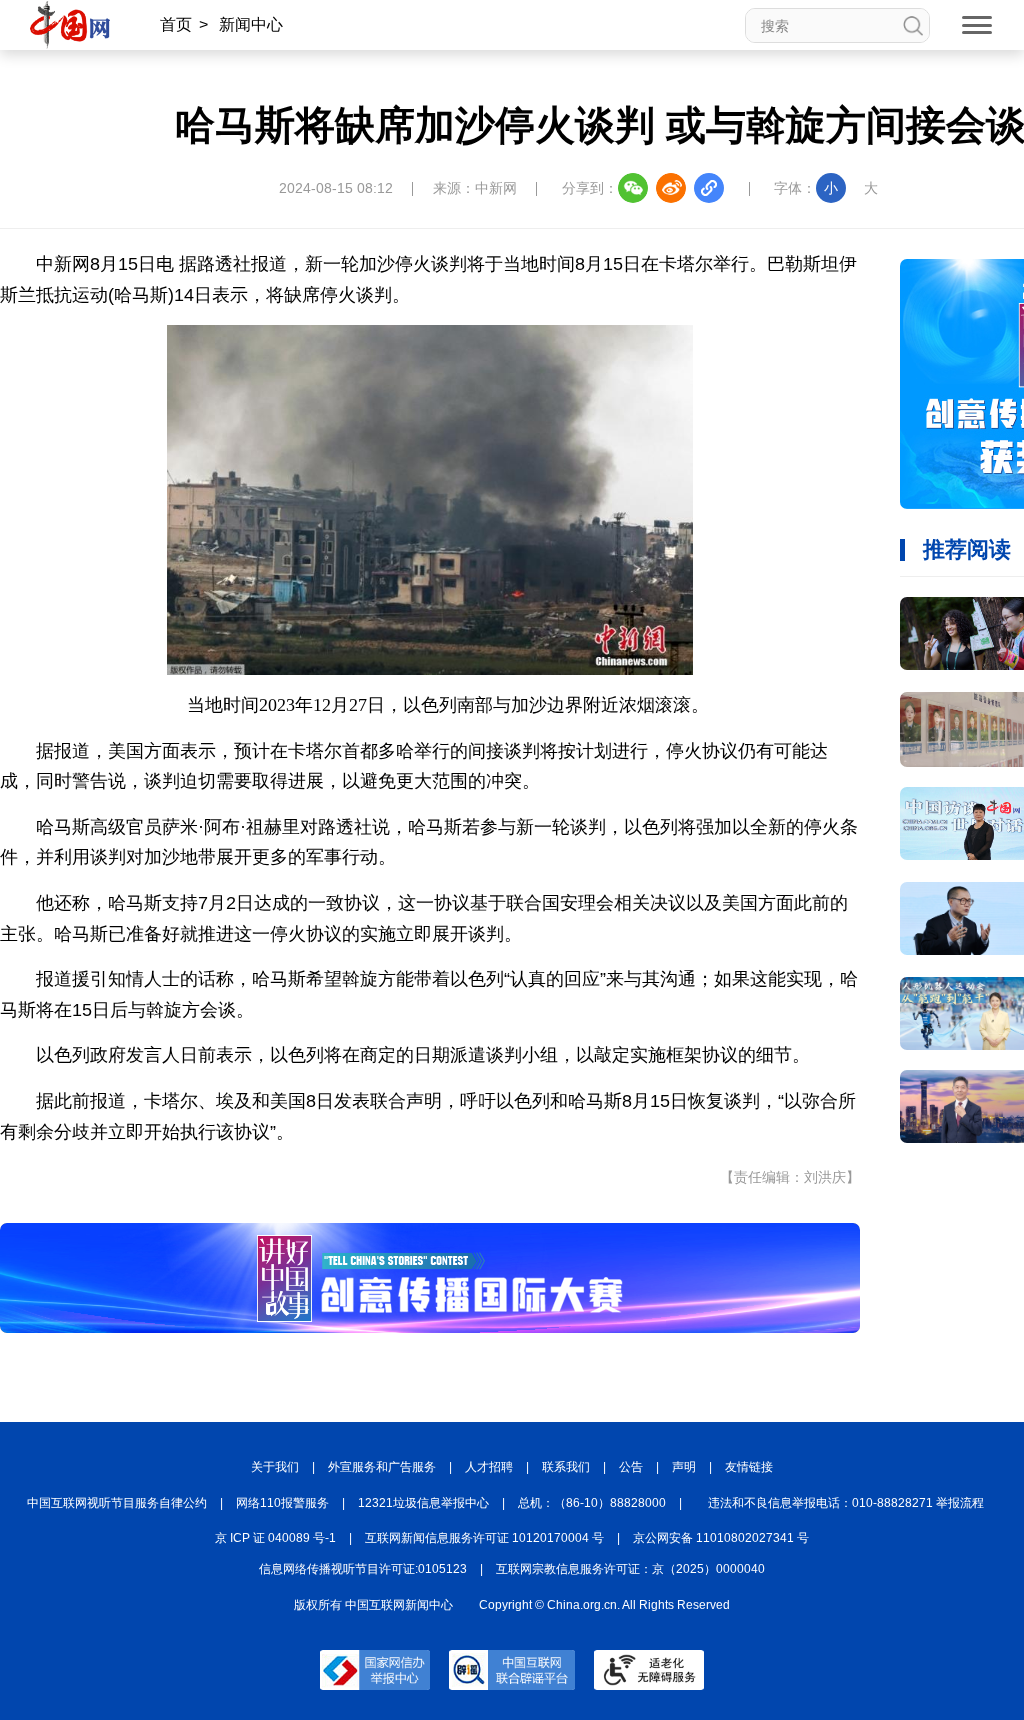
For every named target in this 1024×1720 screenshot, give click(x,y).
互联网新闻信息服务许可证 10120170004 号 (484, 1538)
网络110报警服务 (282, 1503)
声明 (684, 1467)
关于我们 (275, 1467)
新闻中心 (251, 24)
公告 (631, 1467)
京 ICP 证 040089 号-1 (275, 1538)
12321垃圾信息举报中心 (423, 1503)
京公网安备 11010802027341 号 (721, 1538)
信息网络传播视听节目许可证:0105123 (363, 1569)
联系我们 (566, 1467)
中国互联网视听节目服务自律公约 (117, 1503)
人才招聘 (489, 1467)
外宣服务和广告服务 (382, 1467)
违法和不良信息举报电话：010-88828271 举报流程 (846, 1503)
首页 (176, 24)
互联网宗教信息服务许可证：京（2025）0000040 (630, 1569)
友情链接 (749, 1467)
